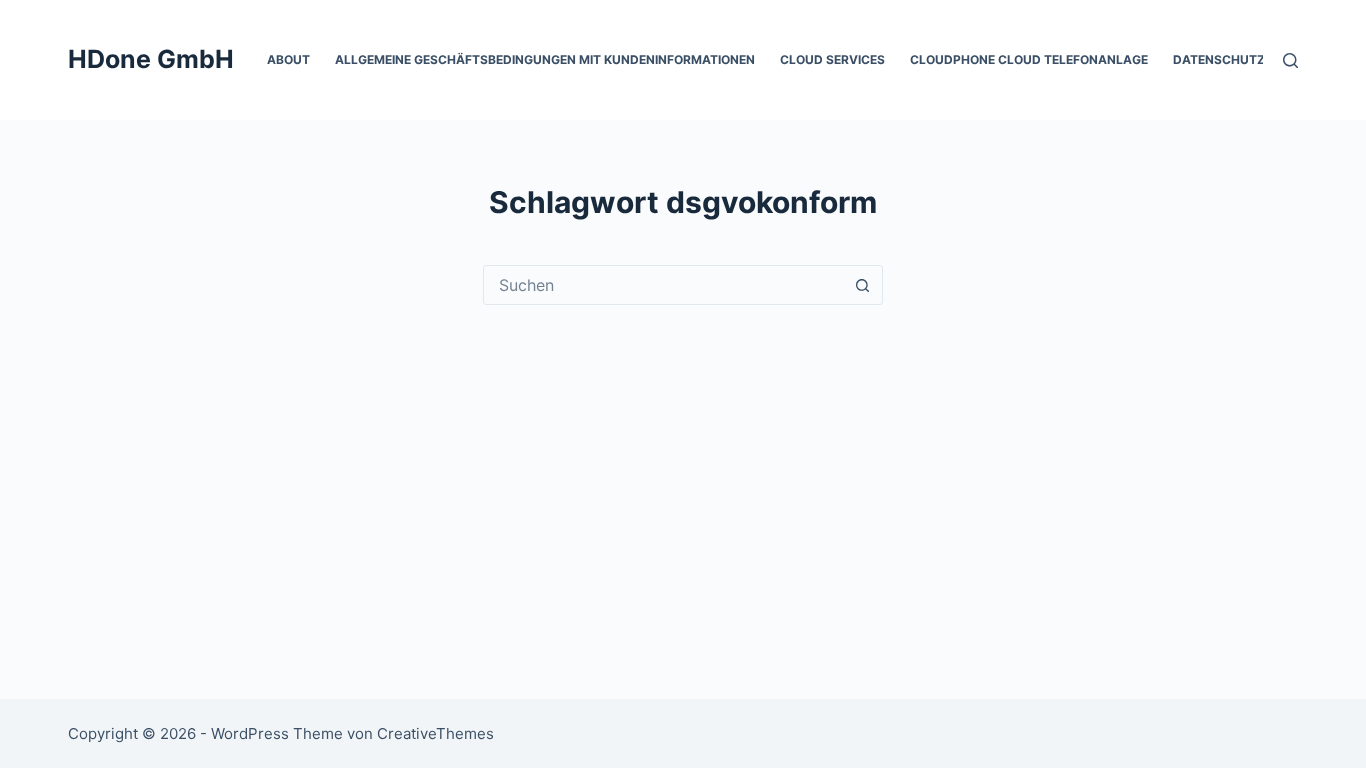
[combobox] (664, 285)
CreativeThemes (435, 733)
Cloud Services (832, 59)
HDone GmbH (151, 59)
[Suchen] (1290, 60)
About (288, 59)
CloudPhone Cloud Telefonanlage (1029, 59)
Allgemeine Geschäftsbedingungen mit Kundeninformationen (545, 59)
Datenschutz (1219, 59)
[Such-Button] (863, 285)
